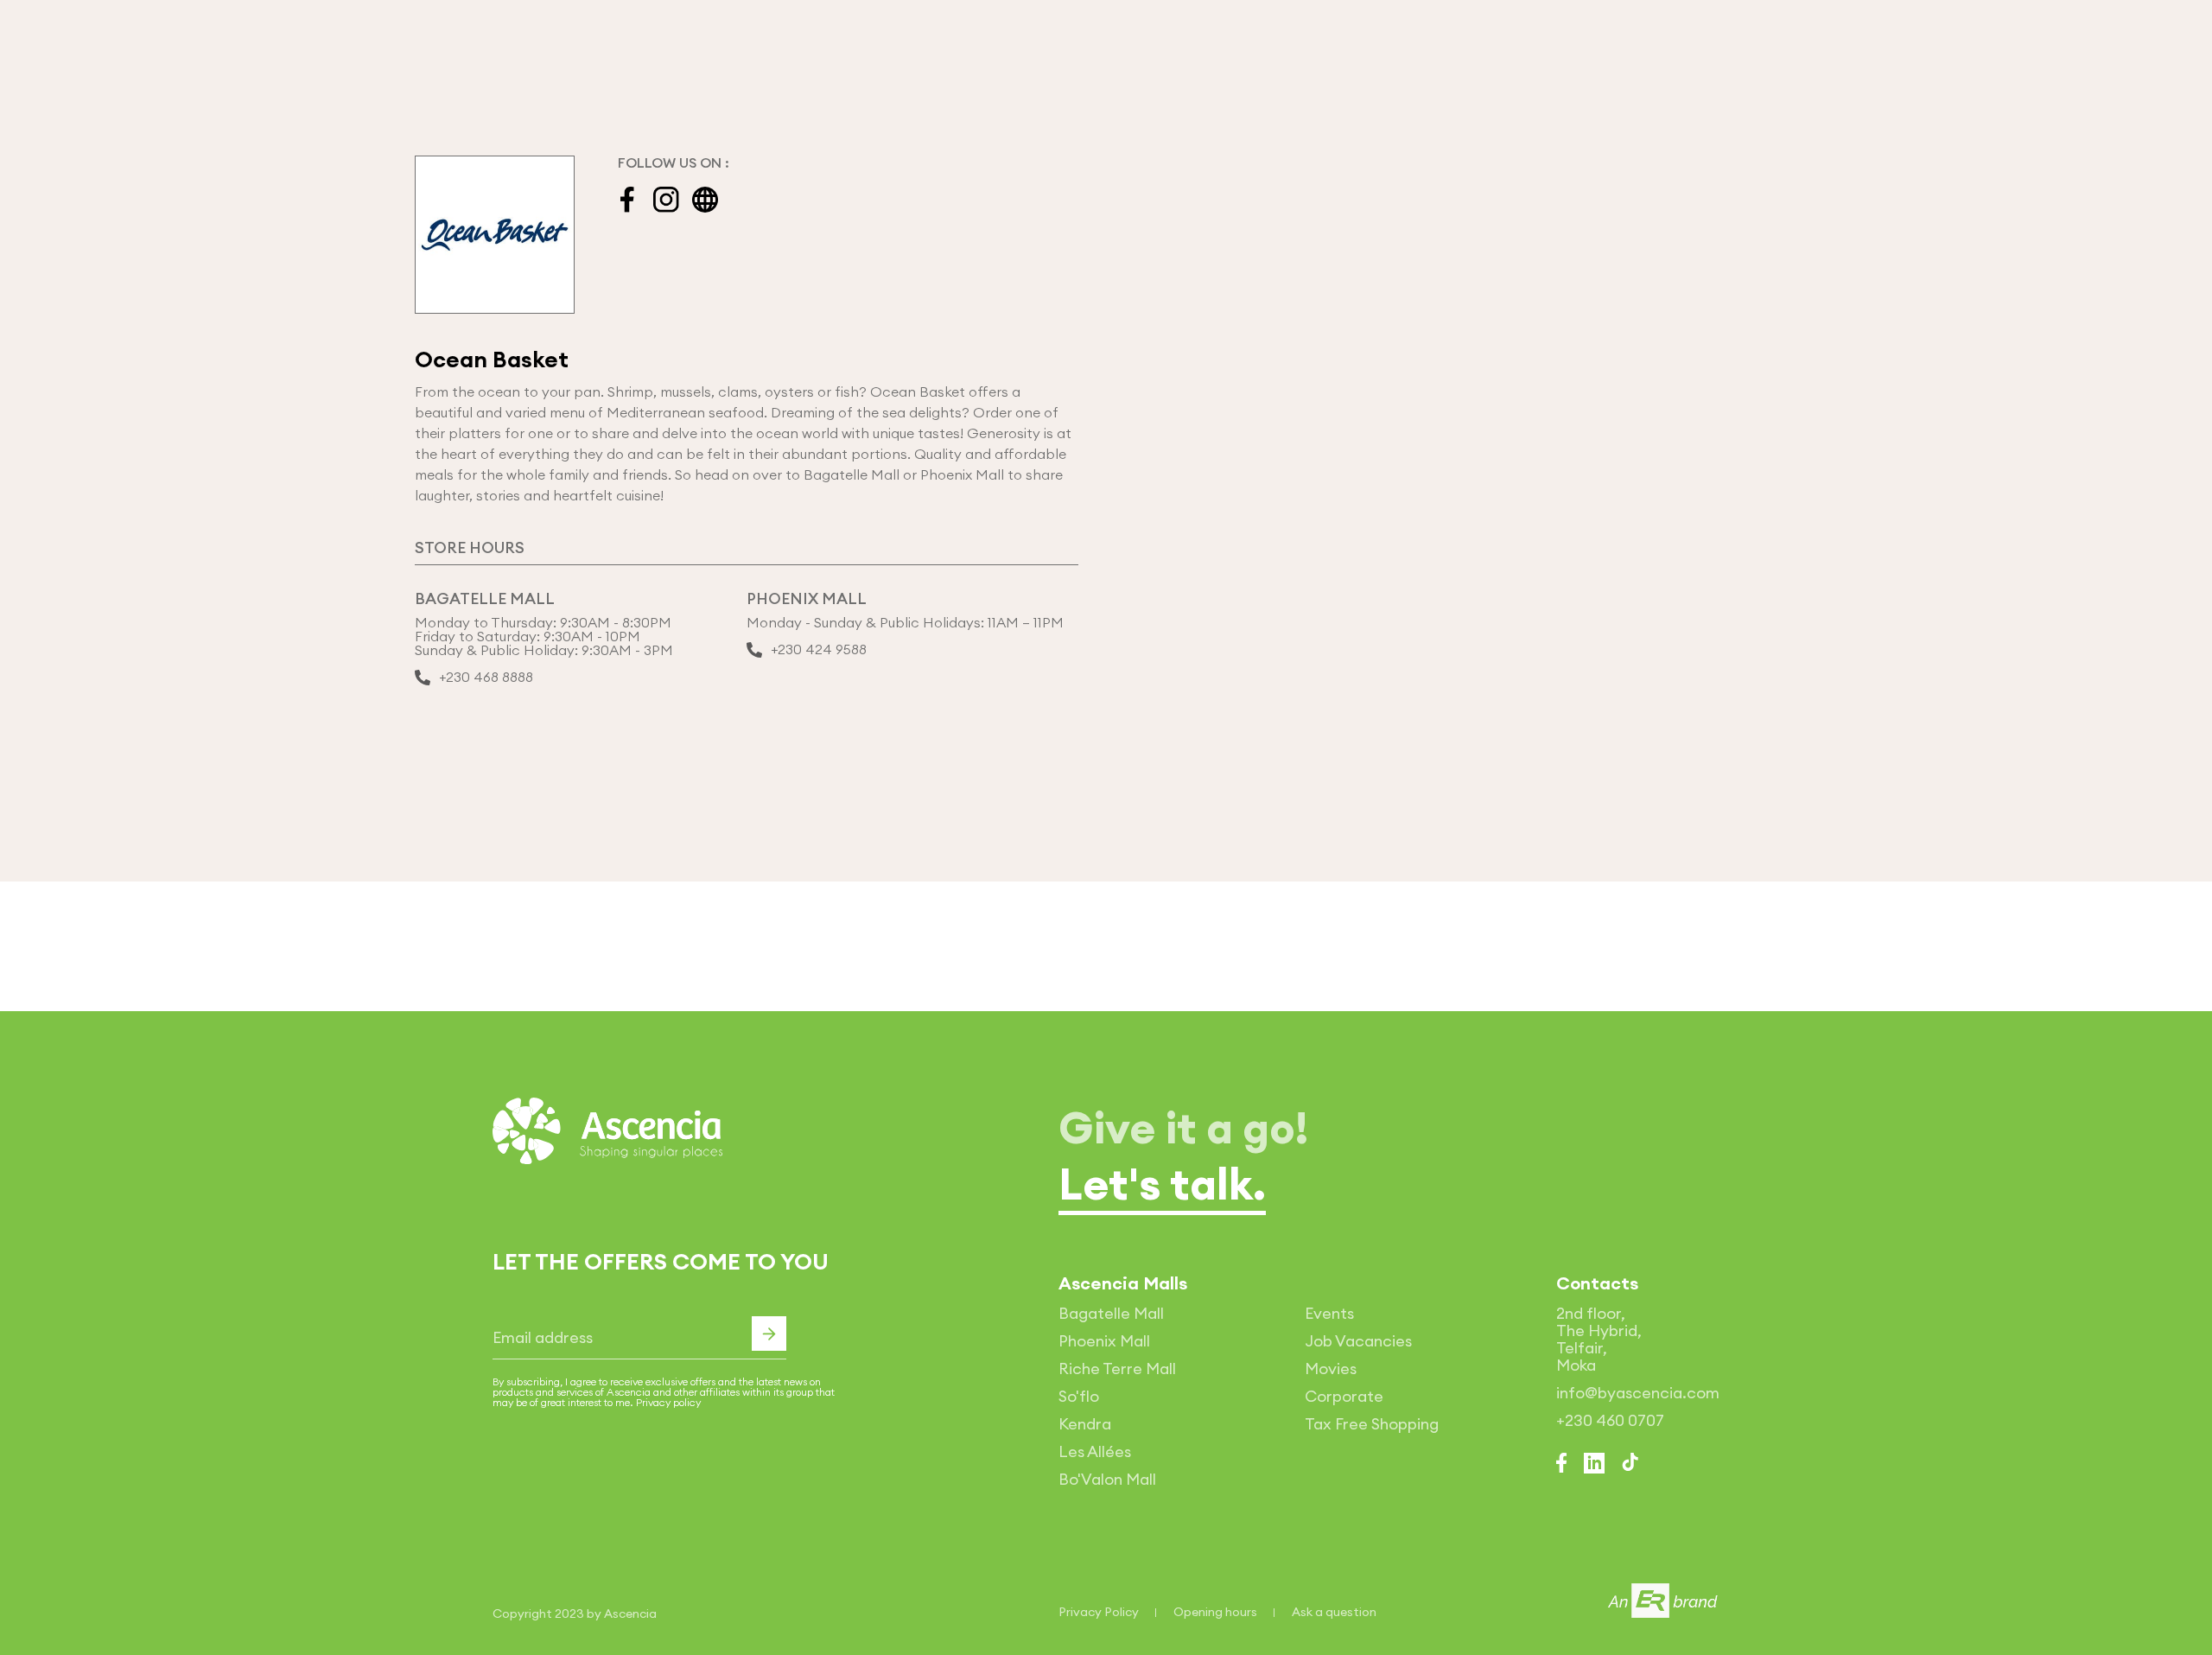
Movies (1331, 1369)
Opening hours (1215, 1612)
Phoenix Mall (1104, 1341)
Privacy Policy (1099, 1612)
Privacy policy (668, 1402)
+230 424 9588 (819, 650)
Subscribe (769, 1334)
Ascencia (630, 1614)
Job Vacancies (1358, 1341)
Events (1329, 1313)
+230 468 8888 (486, 678)
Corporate (1344, 1396)
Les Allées (1095, 1451)
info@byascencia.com (1638, 1393)
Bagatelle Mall (1111, 1313)
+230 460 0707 (1610, 1420)
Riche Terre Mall (1117, 1369)
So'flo (1079, 1396)
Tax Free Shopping (1372, 1424)
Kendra (1085, 1424)
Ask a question (1334, 1612)
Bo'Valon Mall (1107, 1479)
